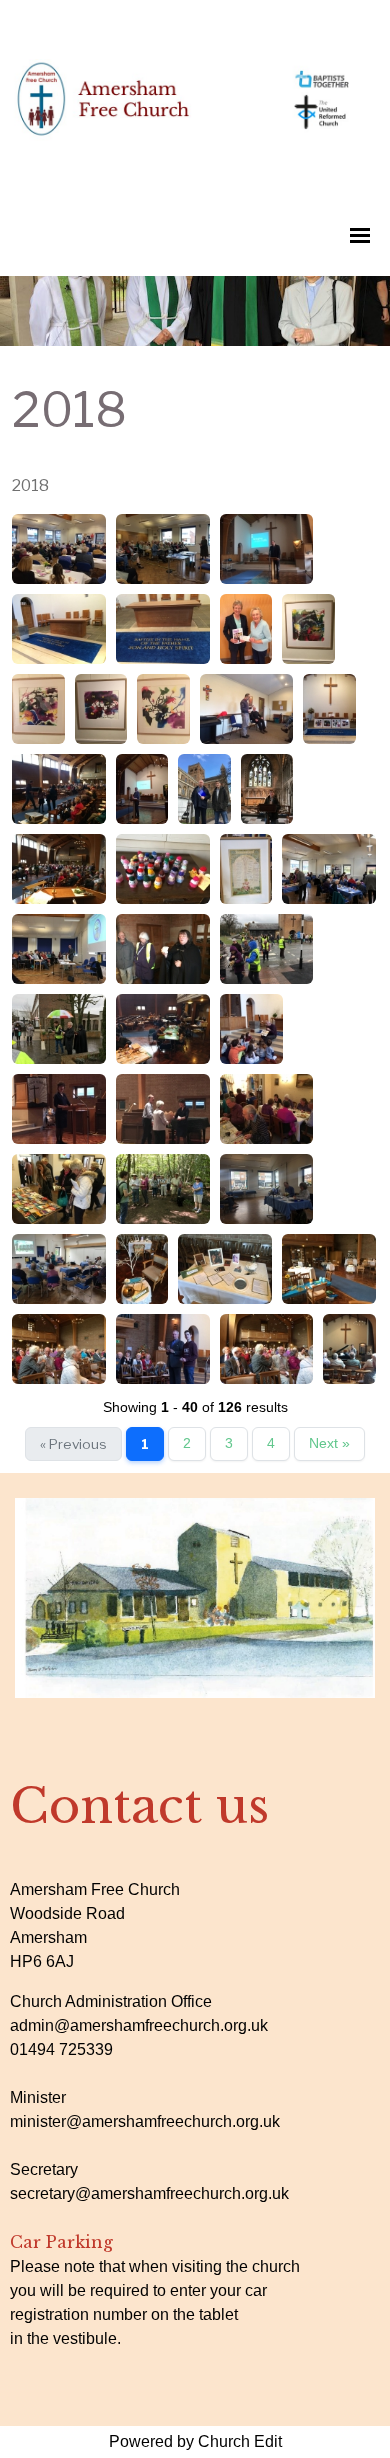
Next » (329, 1443)
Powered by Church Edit (195, 2441)
